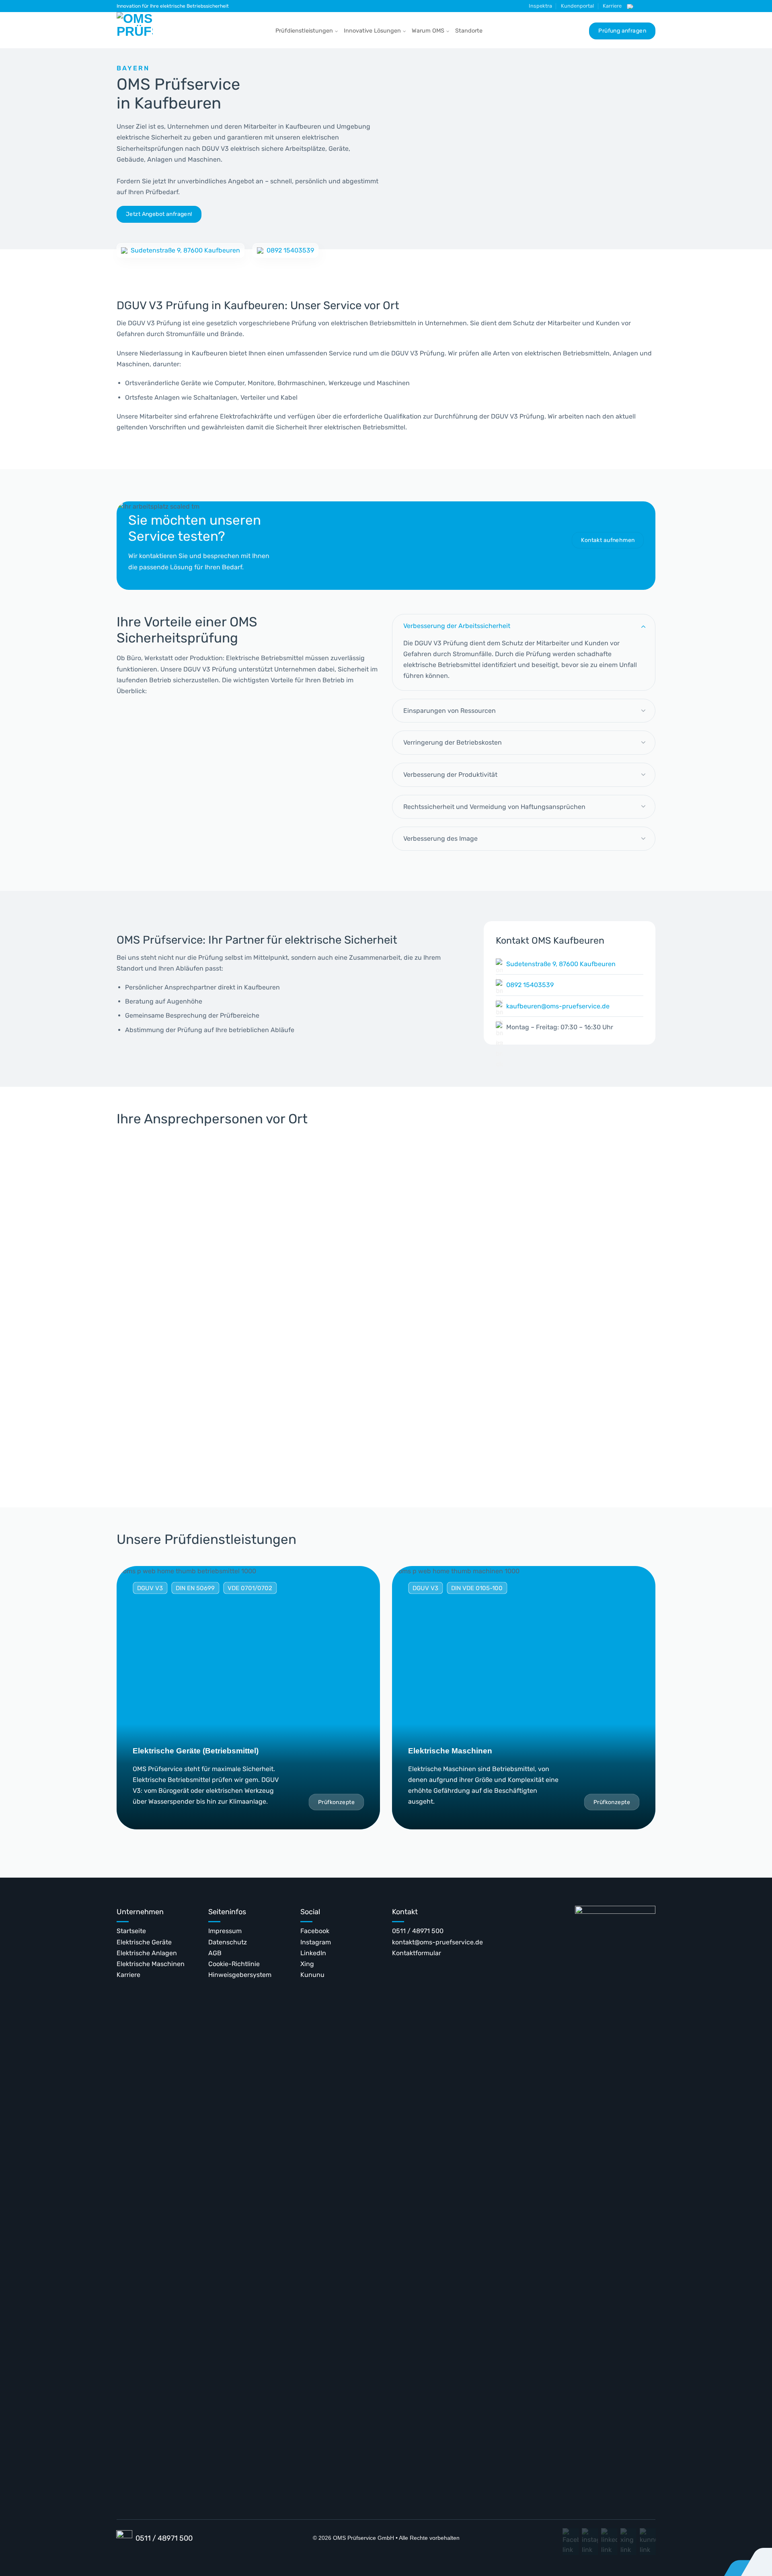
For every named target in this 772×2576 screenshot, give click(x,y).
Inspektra (540, 6)
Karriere (612, 6)
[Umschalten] (643, 626)
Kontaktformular (417, 1953)
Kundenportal (577, 6)
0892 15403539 (290, 250)
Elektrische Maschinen (151, 1964)
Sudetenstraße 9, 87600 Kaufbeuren (185, 250)
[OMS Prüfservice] (137, 30)
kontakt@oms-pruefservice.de (437, 1942)
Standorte (469, 31)
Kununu (312, 1975)
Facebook (315, 1931)
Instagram (316, 1942)
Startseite (131, 1931)
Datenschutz (228, 1942)
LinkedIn (313, 1953)
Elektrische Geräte (144, 1942)
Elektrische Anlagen (147, 1953)
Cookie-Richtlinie (234, 1964)
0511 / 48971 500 (418, 1931)
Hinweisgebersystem (240, 1975)
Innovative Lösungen (372, 31)
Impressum (225, 1931)
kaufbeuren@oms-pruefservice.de (558, 1006)
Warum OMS (428, 31)
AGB (215, 1953)
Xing (307, 1964)
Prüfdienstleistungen (304, 31)
